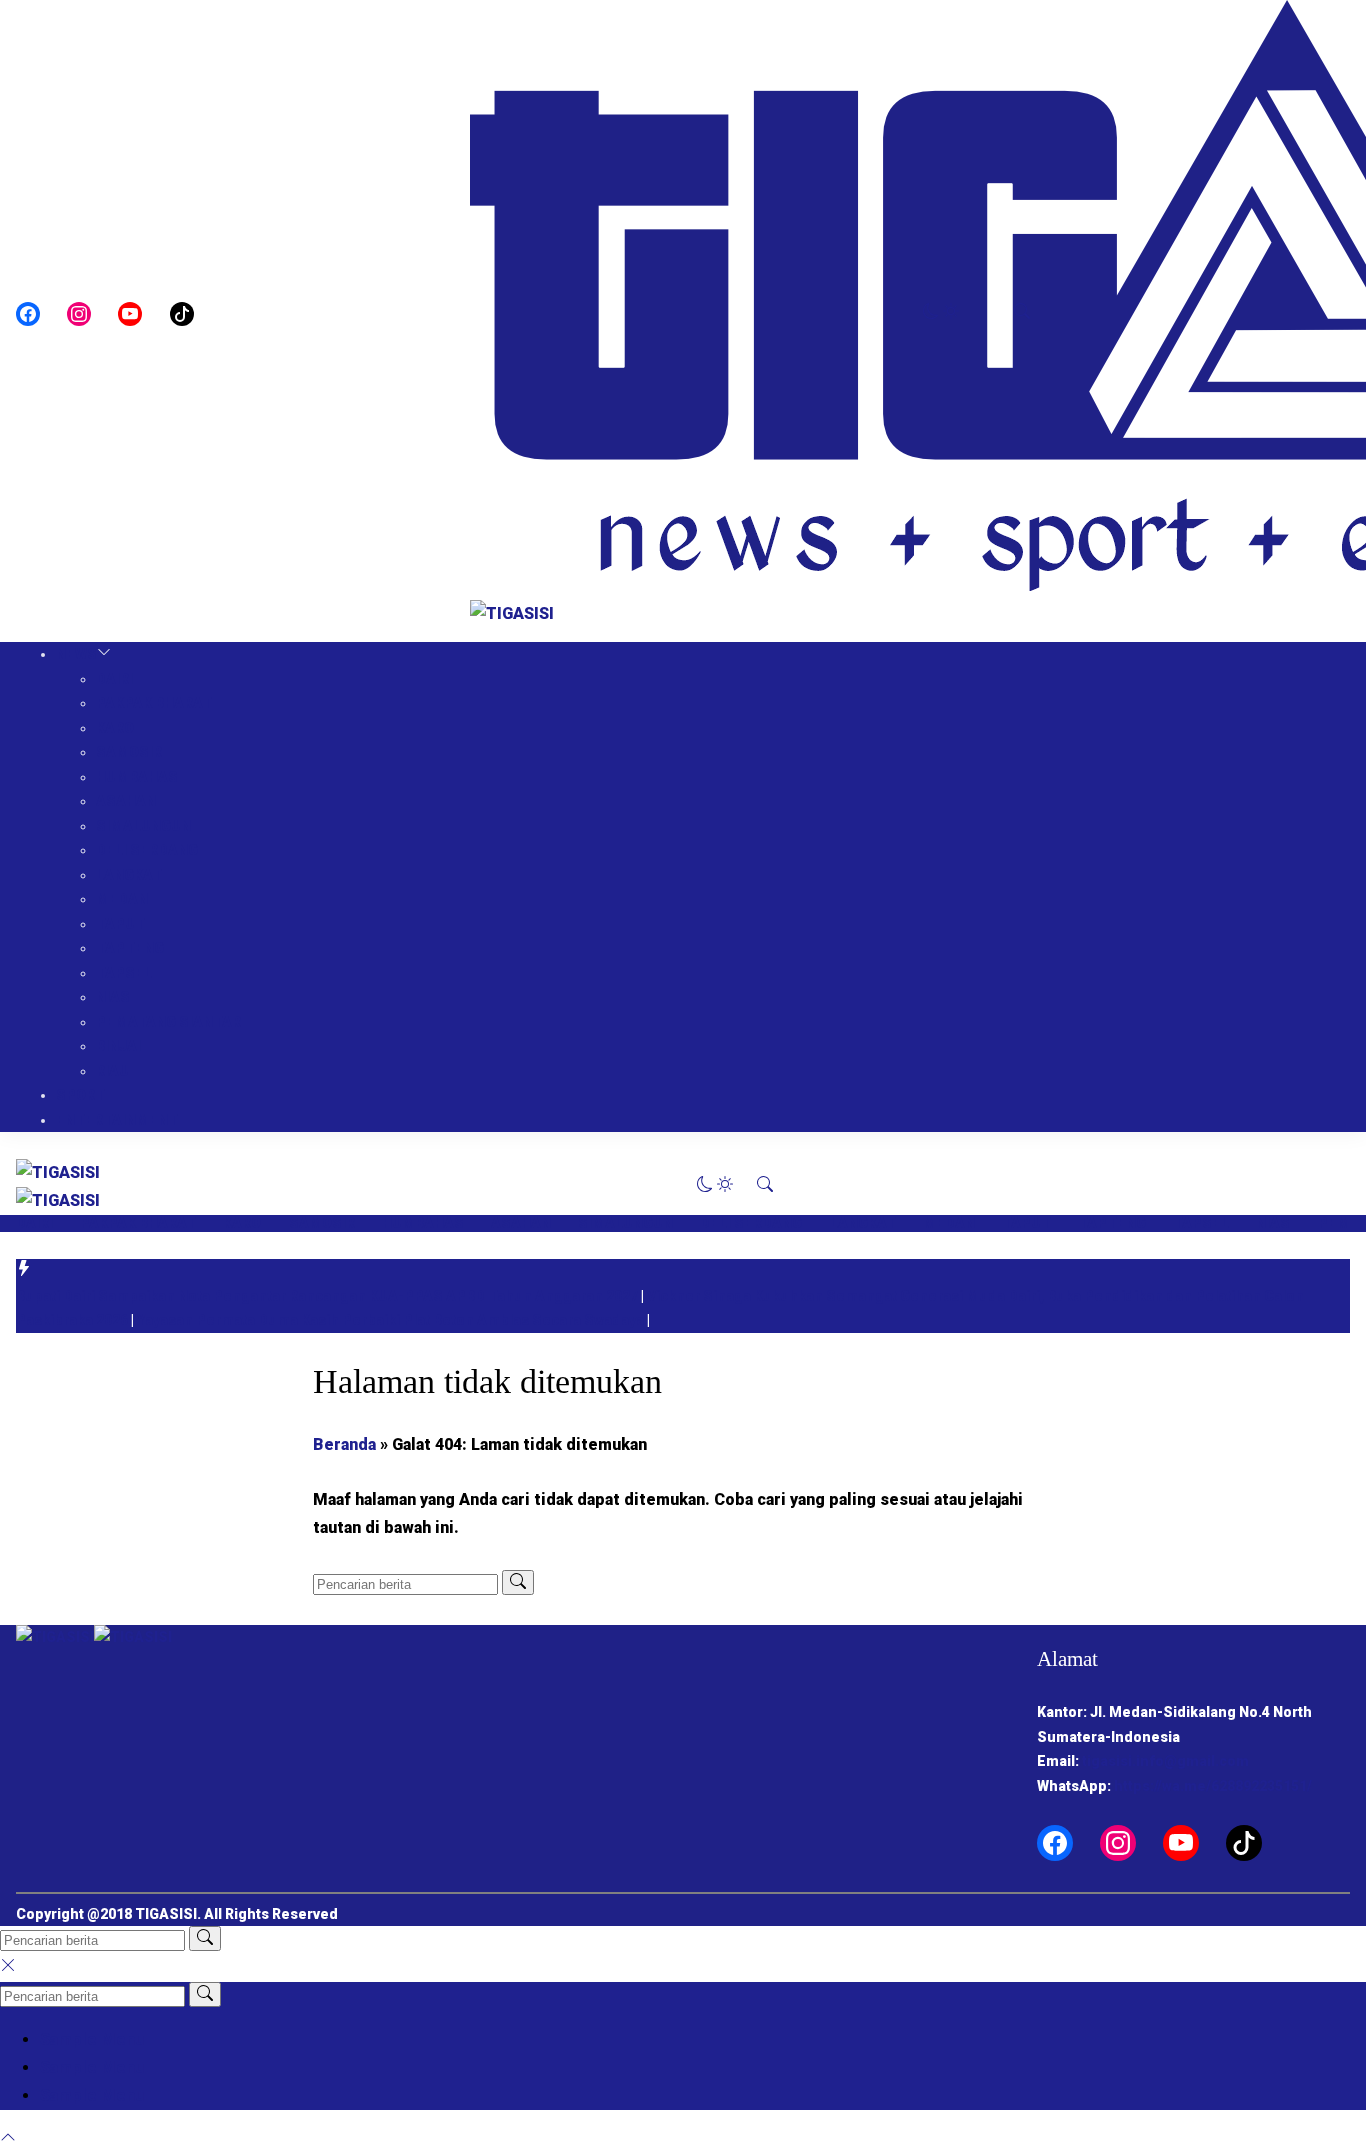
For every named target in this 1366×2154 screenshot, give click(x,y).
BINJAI (118, 1046)
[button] (941, 313)
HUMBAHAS (137, 777)
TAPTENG (130, 948)
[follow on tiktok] (182, 314)
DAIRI (114, 679)
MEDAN (122, 899)
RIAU (112, 1071)
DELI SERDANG (147, 850)
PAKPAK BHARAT (154, 703)
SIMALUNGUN (143, 826)
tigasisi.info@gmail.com (1165, 1761)
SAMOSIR (129, 752)
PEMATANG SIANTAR (168, 1022)
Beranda (344, 1444)
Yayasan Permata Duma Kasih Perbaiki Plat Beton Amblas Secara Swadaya (392, 1320)
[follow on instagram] (79, 314)
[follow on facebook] (28, 314)
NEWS (76, 654)
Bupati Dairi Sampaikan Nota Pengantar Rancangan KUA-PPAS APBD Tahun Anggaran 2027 (328, 1296)
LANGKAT (129, 875)
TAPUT (120, 924)
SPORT (80, 1095)
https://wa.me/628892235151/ (1213, 1786)
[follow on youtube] (130, 314)
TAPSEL (124, 973)
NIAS (113, 997)
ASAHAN (126, 801)
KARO (115, 728)
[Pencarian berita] (518, 1582)
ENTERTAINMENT (117, 1120)
